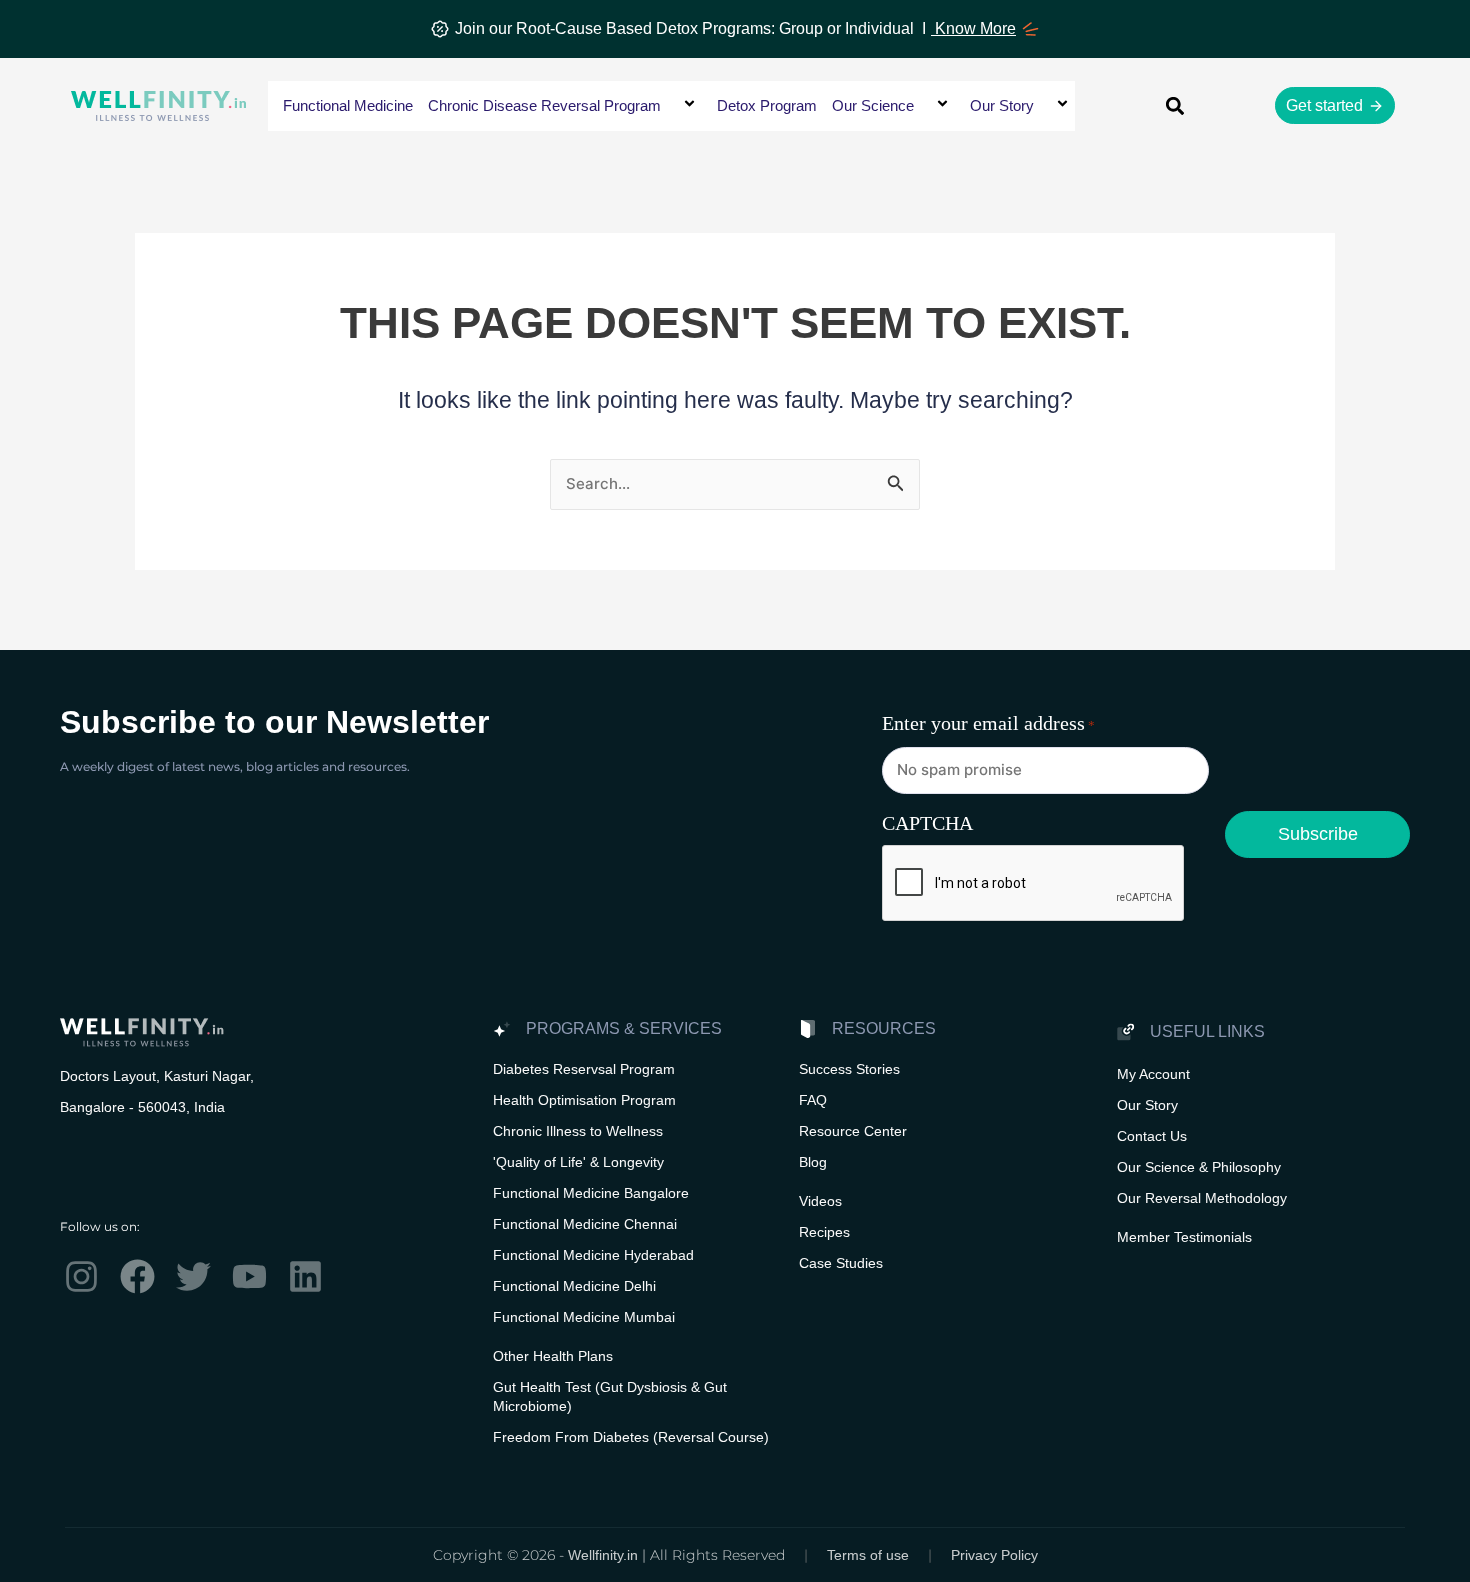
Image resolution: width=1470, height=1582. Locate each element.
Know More (973, 28)
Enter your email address (988, 723)
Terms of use (868, 1555)
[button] (669, 105)
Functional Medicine (348, 105)
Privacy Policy (994, 1555)
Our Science (873, 105)
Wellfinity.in (603, 1555)
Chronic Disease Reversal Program (544, 105)
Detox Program (767, 105)
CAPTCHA (927, 823)
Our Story (1002, 105)
